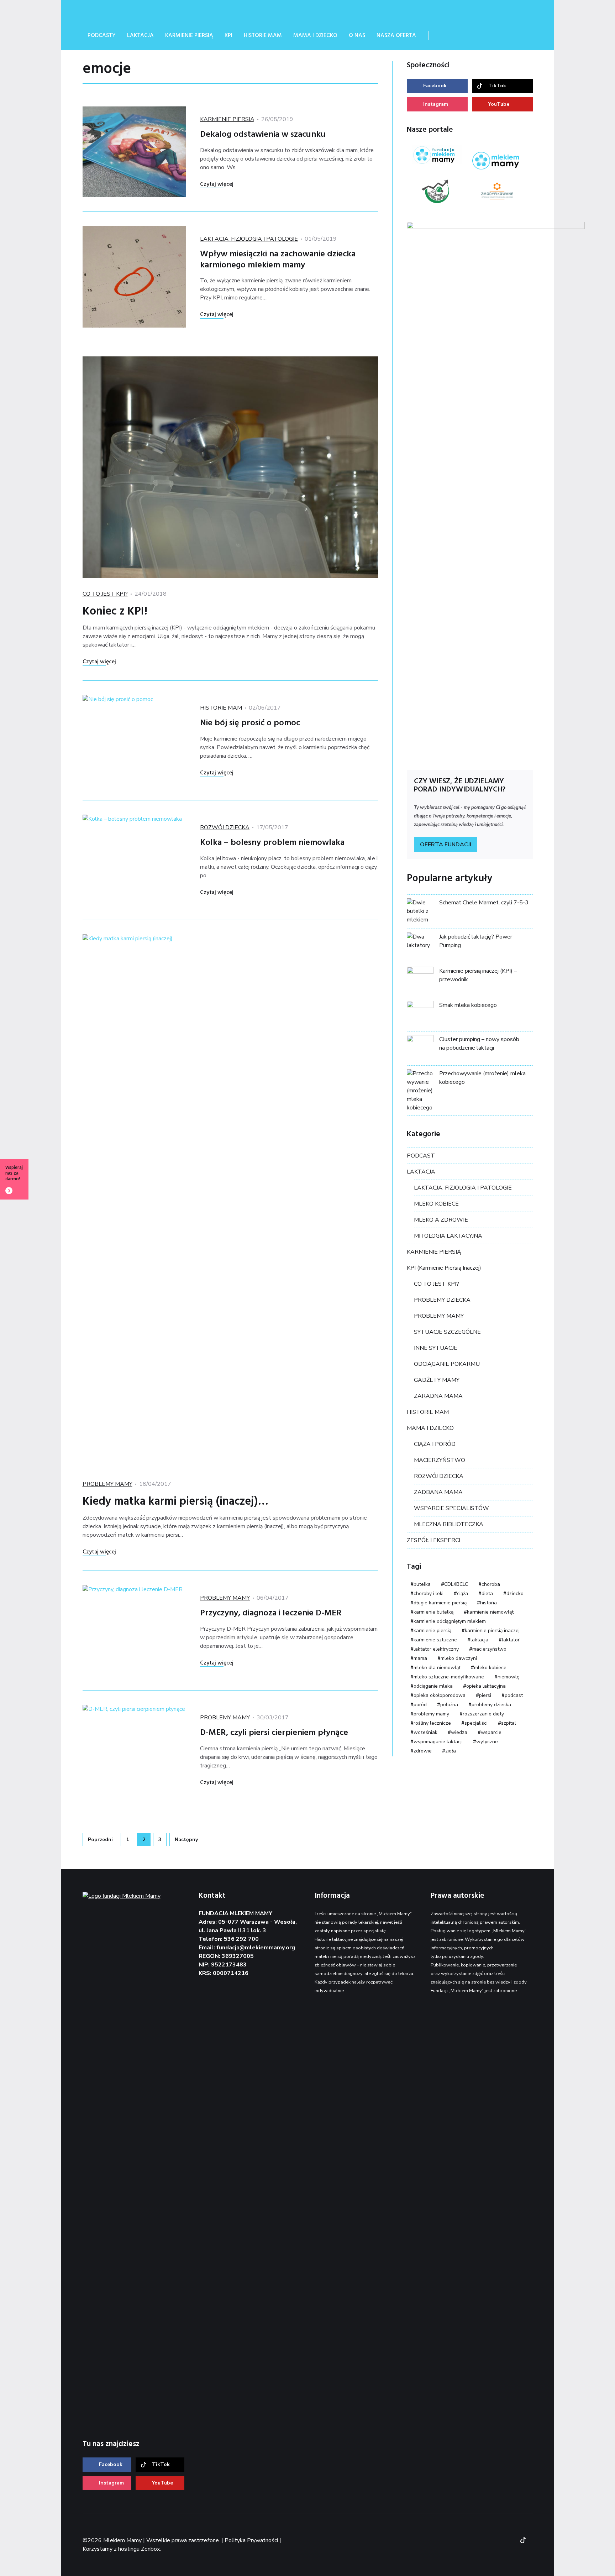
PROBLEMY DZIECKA (442, 1300)
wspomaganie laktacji (438, 1742)
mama (420, 1658)
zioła (451, 1751)
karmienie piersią (432, 1631)
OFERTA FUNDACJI (446, 845)
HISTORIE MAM (221, 708)
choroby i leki (429, 1593)
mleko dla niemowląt (437, 1668)
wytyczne (487, 1742)
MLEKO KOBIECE (436, 1204)
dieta (487, 1593)
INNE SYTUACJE (436, 1348)
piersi (485, 1695)
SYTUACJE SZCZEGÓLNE (447, 1332)
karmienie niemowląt (490, 1612)
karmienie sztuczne (435, 1640)
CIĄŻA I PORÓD (435, 1444)
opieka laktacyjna (486, 1686)
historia (488, 1603)
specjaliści (476, 1723)
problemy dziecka (491, 1705)
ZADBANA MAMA (438, 1492)
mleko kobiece (490, 1668)
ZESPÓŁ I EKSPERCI (433, 1540)
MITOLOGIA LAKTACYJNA (448, 1236)
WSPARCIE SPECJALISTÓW (451, 1508)
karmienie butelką (433, 1612)
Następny (186, 1840)
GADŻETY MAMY (437, 1380)
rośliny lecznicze (432, 1723)
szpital (509, 1723)
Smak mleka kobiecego (468, 1005)
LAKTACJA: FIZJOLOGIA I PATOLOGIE (249, 239)
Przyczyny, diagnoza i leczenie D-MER (271, 1613)
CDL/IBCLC (456, 1584)
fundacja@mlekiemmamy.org (256, 1948)
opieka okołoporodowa (440, 1695)
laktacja (479, 1640)
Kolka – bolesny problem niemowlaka (272, 843)
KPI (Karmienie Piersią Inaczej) (444, 1268)
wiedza (459, 1732)
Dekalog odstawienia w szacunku (263, 135)
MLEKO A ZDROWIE (441, 1220)
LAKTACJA (421, 1172)
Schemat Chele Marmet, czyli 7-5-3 (484, 903)
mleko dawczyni (459, 1658)
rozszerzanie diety (483, 1714)
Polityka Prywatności (251, 2540)
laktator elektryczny (436, 1649)
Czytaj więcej (217, 184)
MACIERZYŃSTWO (440, 1460)
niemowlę (508, 1677)
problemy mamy (431, 1714)
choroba (491, 1584)
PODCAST (421, 1156)
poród (420, 1705)
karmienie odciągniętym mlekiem (450, 1621)
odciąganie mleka (433, 1686)
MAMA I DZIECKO (430, 1428)
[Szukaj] (443, 36)
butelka (422, 1584)
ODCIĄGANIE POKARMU (447, 1364)
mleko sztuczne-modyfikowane (449, 1677)
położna (449, 1705)
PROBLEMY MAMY (107, 1484)
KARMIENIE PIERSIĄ (227, 119)
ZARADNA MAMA (438, 1396)
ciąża (462, 1593)
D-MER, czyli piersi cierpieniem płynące (274, 1733)
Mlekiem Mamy (136, 11)
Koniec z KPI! (115, 612)
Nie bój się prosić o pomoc (250, 723)
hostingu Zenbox (139, 2549)
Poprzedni (100, 1840)
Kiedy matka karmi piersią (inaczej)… (175, 1502)
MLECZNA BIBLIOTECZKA (449, 1524)
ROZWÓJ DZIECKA (225, 827)
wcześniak (425, 1732)
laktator (511, 1640)
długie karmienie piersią (440, 1603)
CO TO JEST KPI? (105, 594)
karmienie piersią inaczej (492, 1631)
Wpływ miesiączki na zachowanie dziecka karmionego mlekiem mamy (278, 260)
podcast (514, 1695)
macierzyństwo (489, 1649)
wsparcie (491, 1732)
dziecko (515, 1593)
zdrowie (423, 1751)
